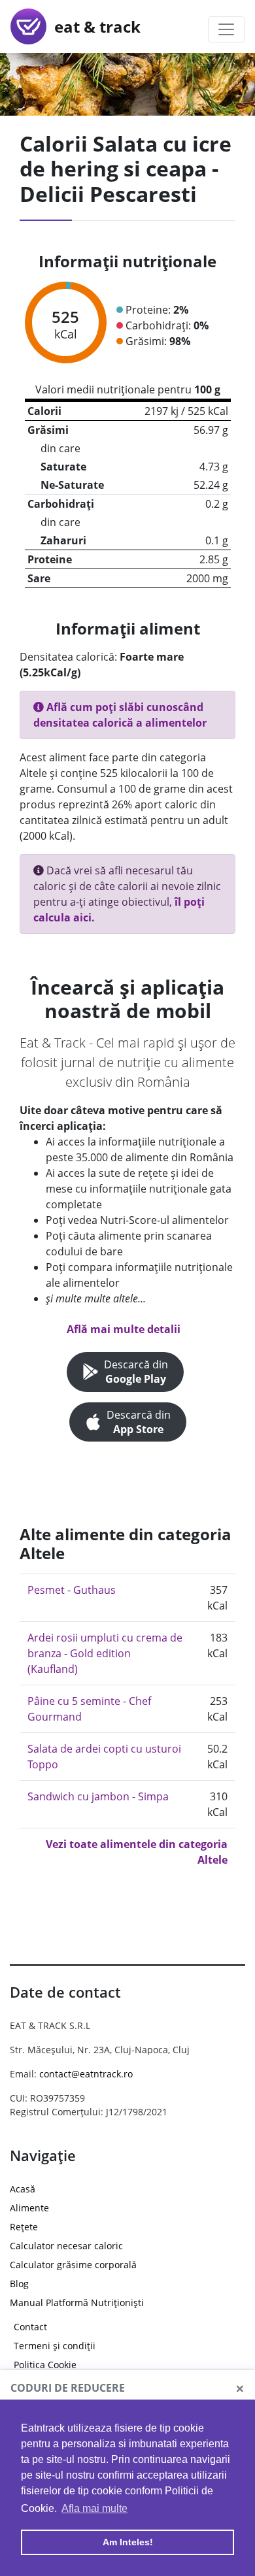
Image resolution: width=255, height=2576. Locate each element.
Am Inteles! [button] (128, 2542)
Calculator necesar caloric (66, 2246)
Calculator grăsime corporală (73, 2265)
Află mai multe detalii (124, 1329)
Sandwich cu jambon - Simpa (98, 1796)
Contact (30, 2327)
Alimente (29, 2208)
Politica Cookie (45, 2365)
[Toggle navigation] (226, 29)
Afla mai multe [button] (94, 2508)
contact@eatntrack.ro (86, 2074)
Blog (19, 2284)
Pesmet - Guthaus (72, 1590)
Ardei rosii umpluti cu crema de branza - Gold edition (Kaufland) (105, 1653)
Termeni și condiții (55, 2346)
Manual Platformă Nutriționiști (77, 2303)
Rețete (24, 2227)
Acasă (23, 2189)
